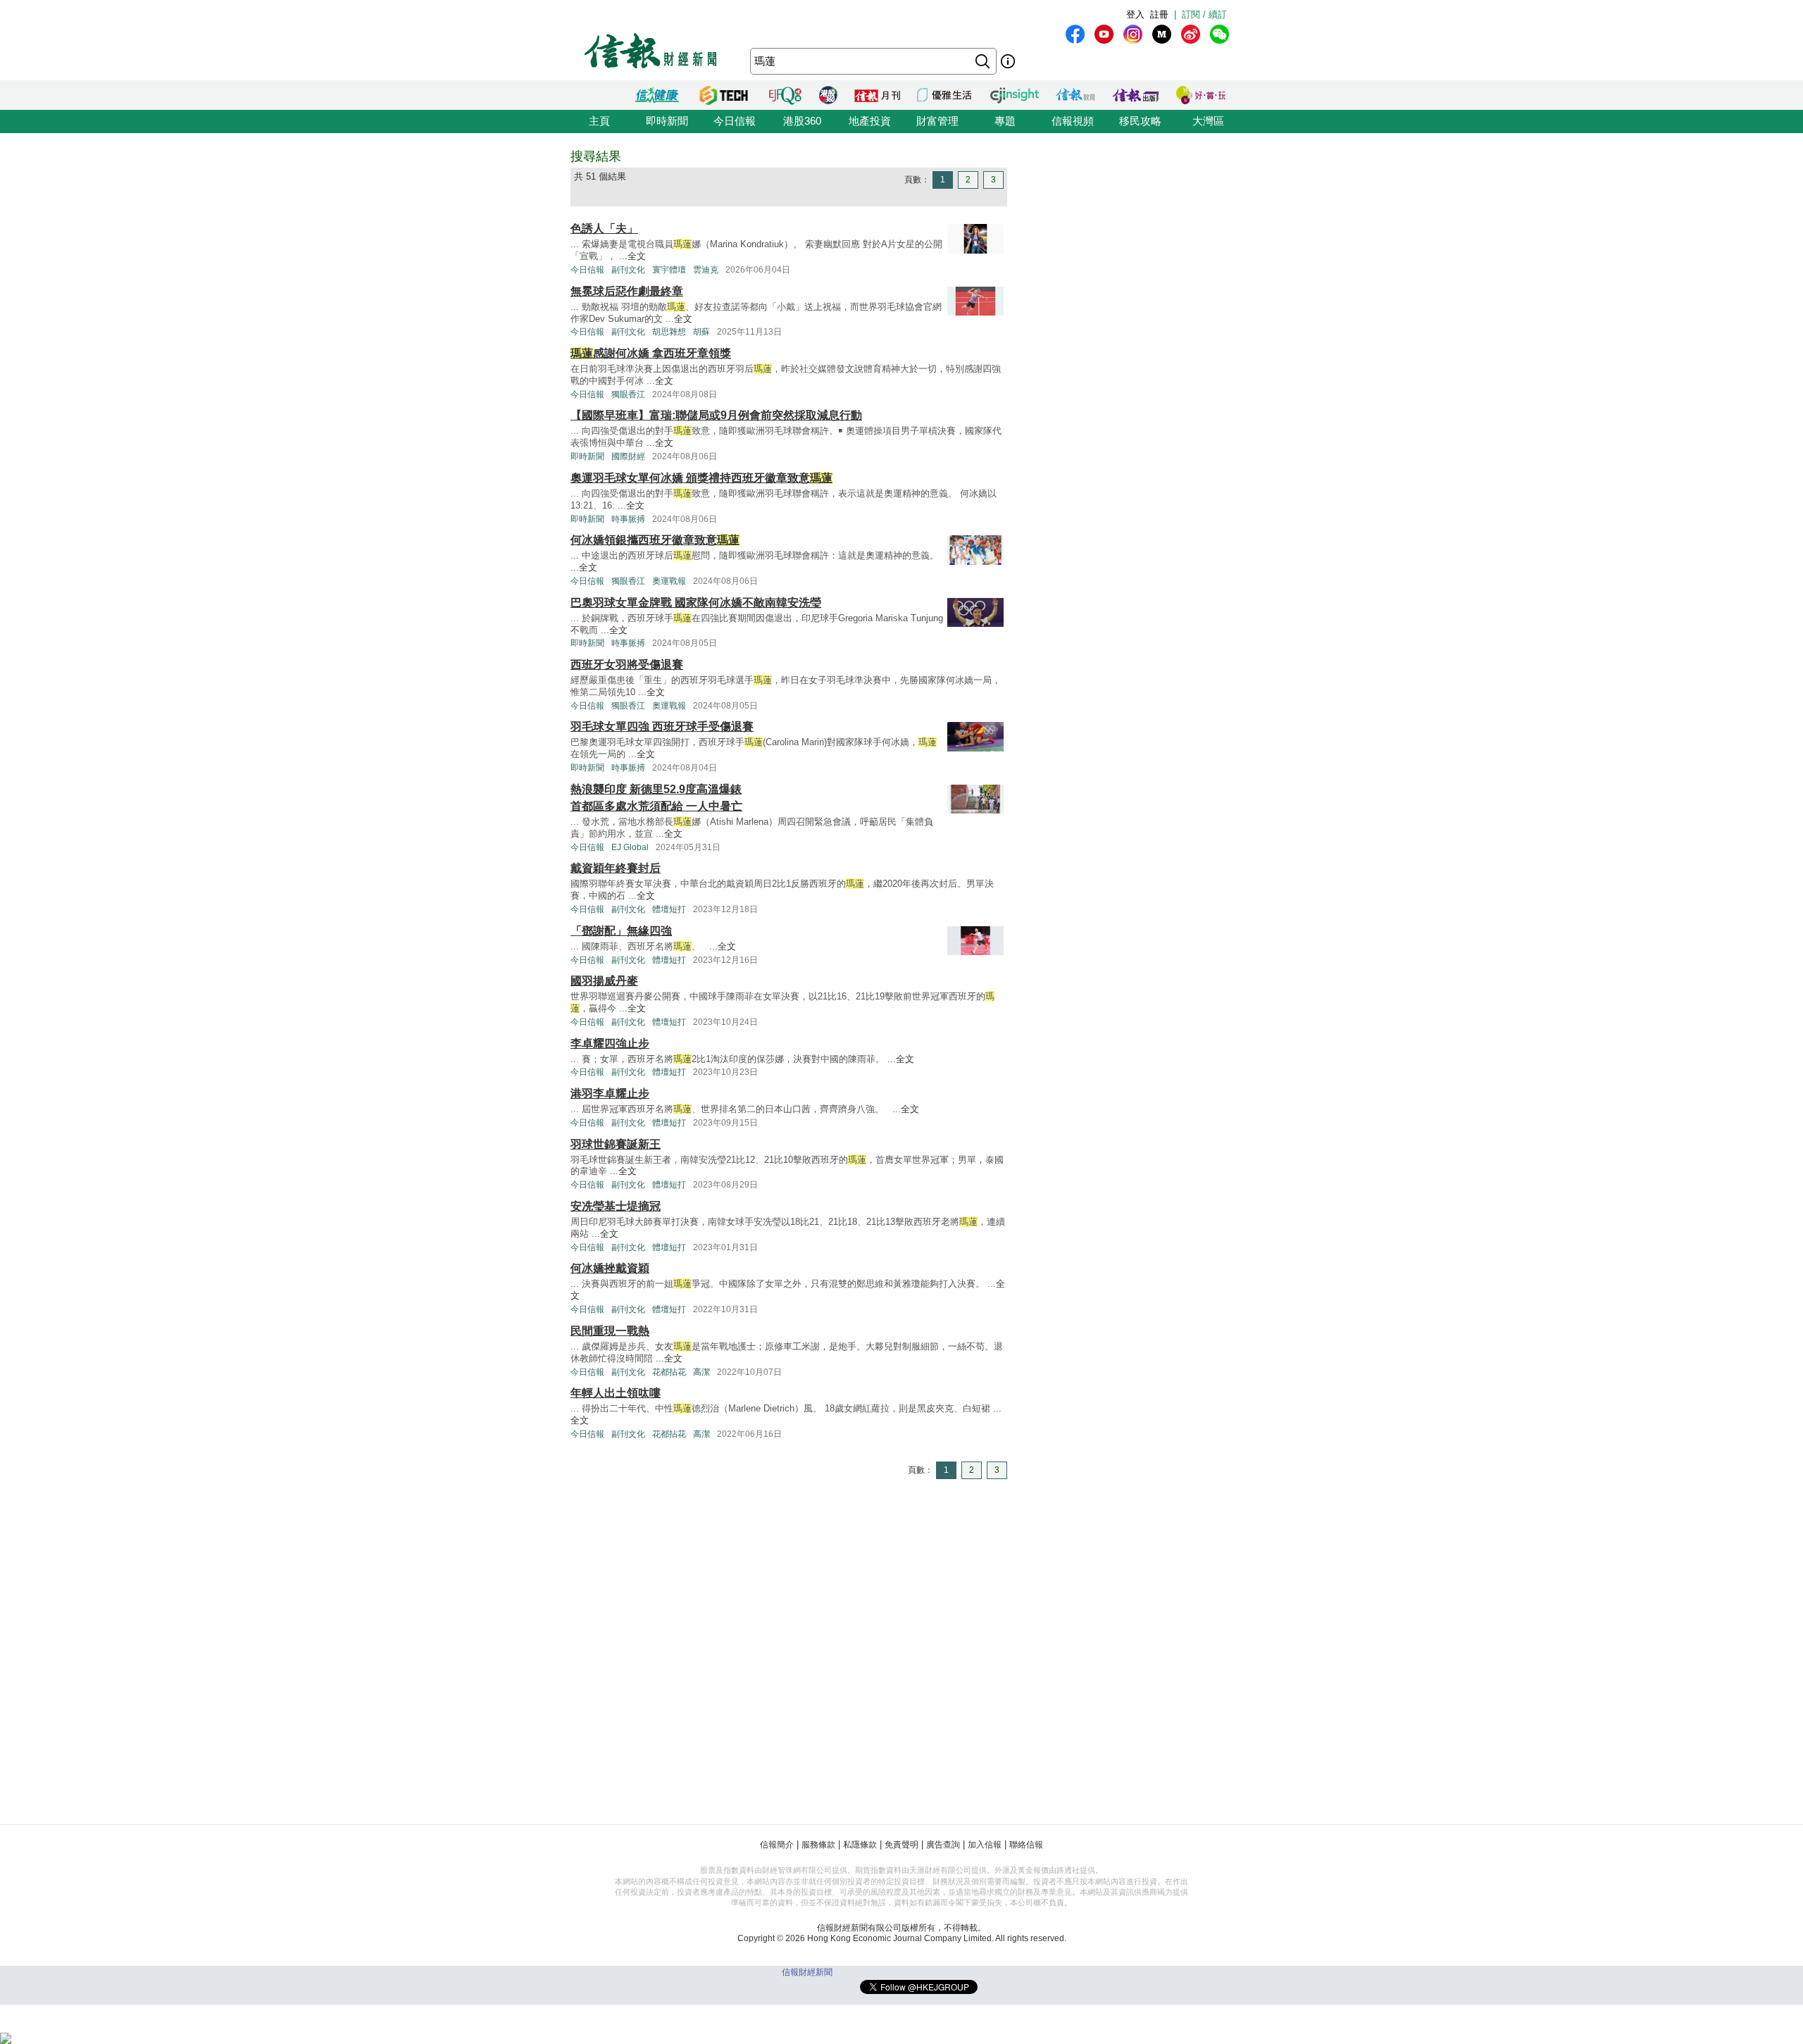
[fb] (1075, 34)
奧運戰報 (669, 581)
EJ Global (630, 847)
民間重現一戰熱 (610, 1331)
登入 (1135, 14)
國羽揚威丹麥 (604, 981)
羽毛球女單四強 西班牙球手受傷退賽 (662, 727)
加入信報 (985, 1845)
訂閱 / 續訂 (1204, 14)
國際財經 (628, 456)
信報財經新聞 (807, 1972)
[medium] (1162, 34)
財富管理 (937, 121)
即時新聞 (667, 121)
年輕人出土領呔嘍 (616, 1393)
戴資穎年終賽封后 (616, 868)
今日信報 (735, 121)
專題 (1005, 121)
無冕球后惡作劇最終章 (627, 291)
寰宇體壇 (669, 270)
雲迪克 (706, 270)
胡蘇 (701, 332)
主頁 (599, 121)
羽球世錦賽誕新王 (616, 1144)
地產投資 (870, 121)
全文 (637, 256)
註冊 (1159, 14)
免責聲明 (901, 1845)
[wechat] (1219, 34)
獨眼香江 (628, 394)
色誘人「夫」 (604, 229)
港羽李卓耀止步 (610, 1093)
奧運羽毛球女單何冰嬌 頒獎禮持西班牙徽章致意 (701, 478)
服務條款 (818, 1845)
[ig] (1133, 34)
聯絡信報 (1026, 1845)
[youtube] (1104, 34)
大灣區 (1208, 121)
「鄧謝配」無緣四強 (621, 931)
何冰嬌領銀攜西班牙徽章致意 (655, 540)
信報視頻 (1073, 121)
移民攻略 (1140, 121)
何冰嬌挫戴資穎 (610, 1268)
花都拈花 (669, 1372)
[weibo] (1191, 34)
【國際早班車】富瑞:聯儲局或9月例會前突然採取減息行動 (716, 415)
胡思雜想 (669, 332)
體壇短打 (669, 909)
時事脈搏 (628, 519)
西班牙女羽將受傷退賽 (627, 665)
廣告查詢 (943, 1845)
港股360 (802, 121)
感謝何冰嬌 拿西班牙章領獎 (651, 353)
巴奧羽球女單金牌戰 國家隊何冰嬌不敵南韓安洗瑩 (696, 603)
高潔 (701, 1372)
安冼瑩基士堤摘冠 (616, 1206)
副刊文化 (628, 270)
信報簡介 (777, 1845)
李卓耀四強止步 (610, 1043)
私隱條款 (860, 1845)
